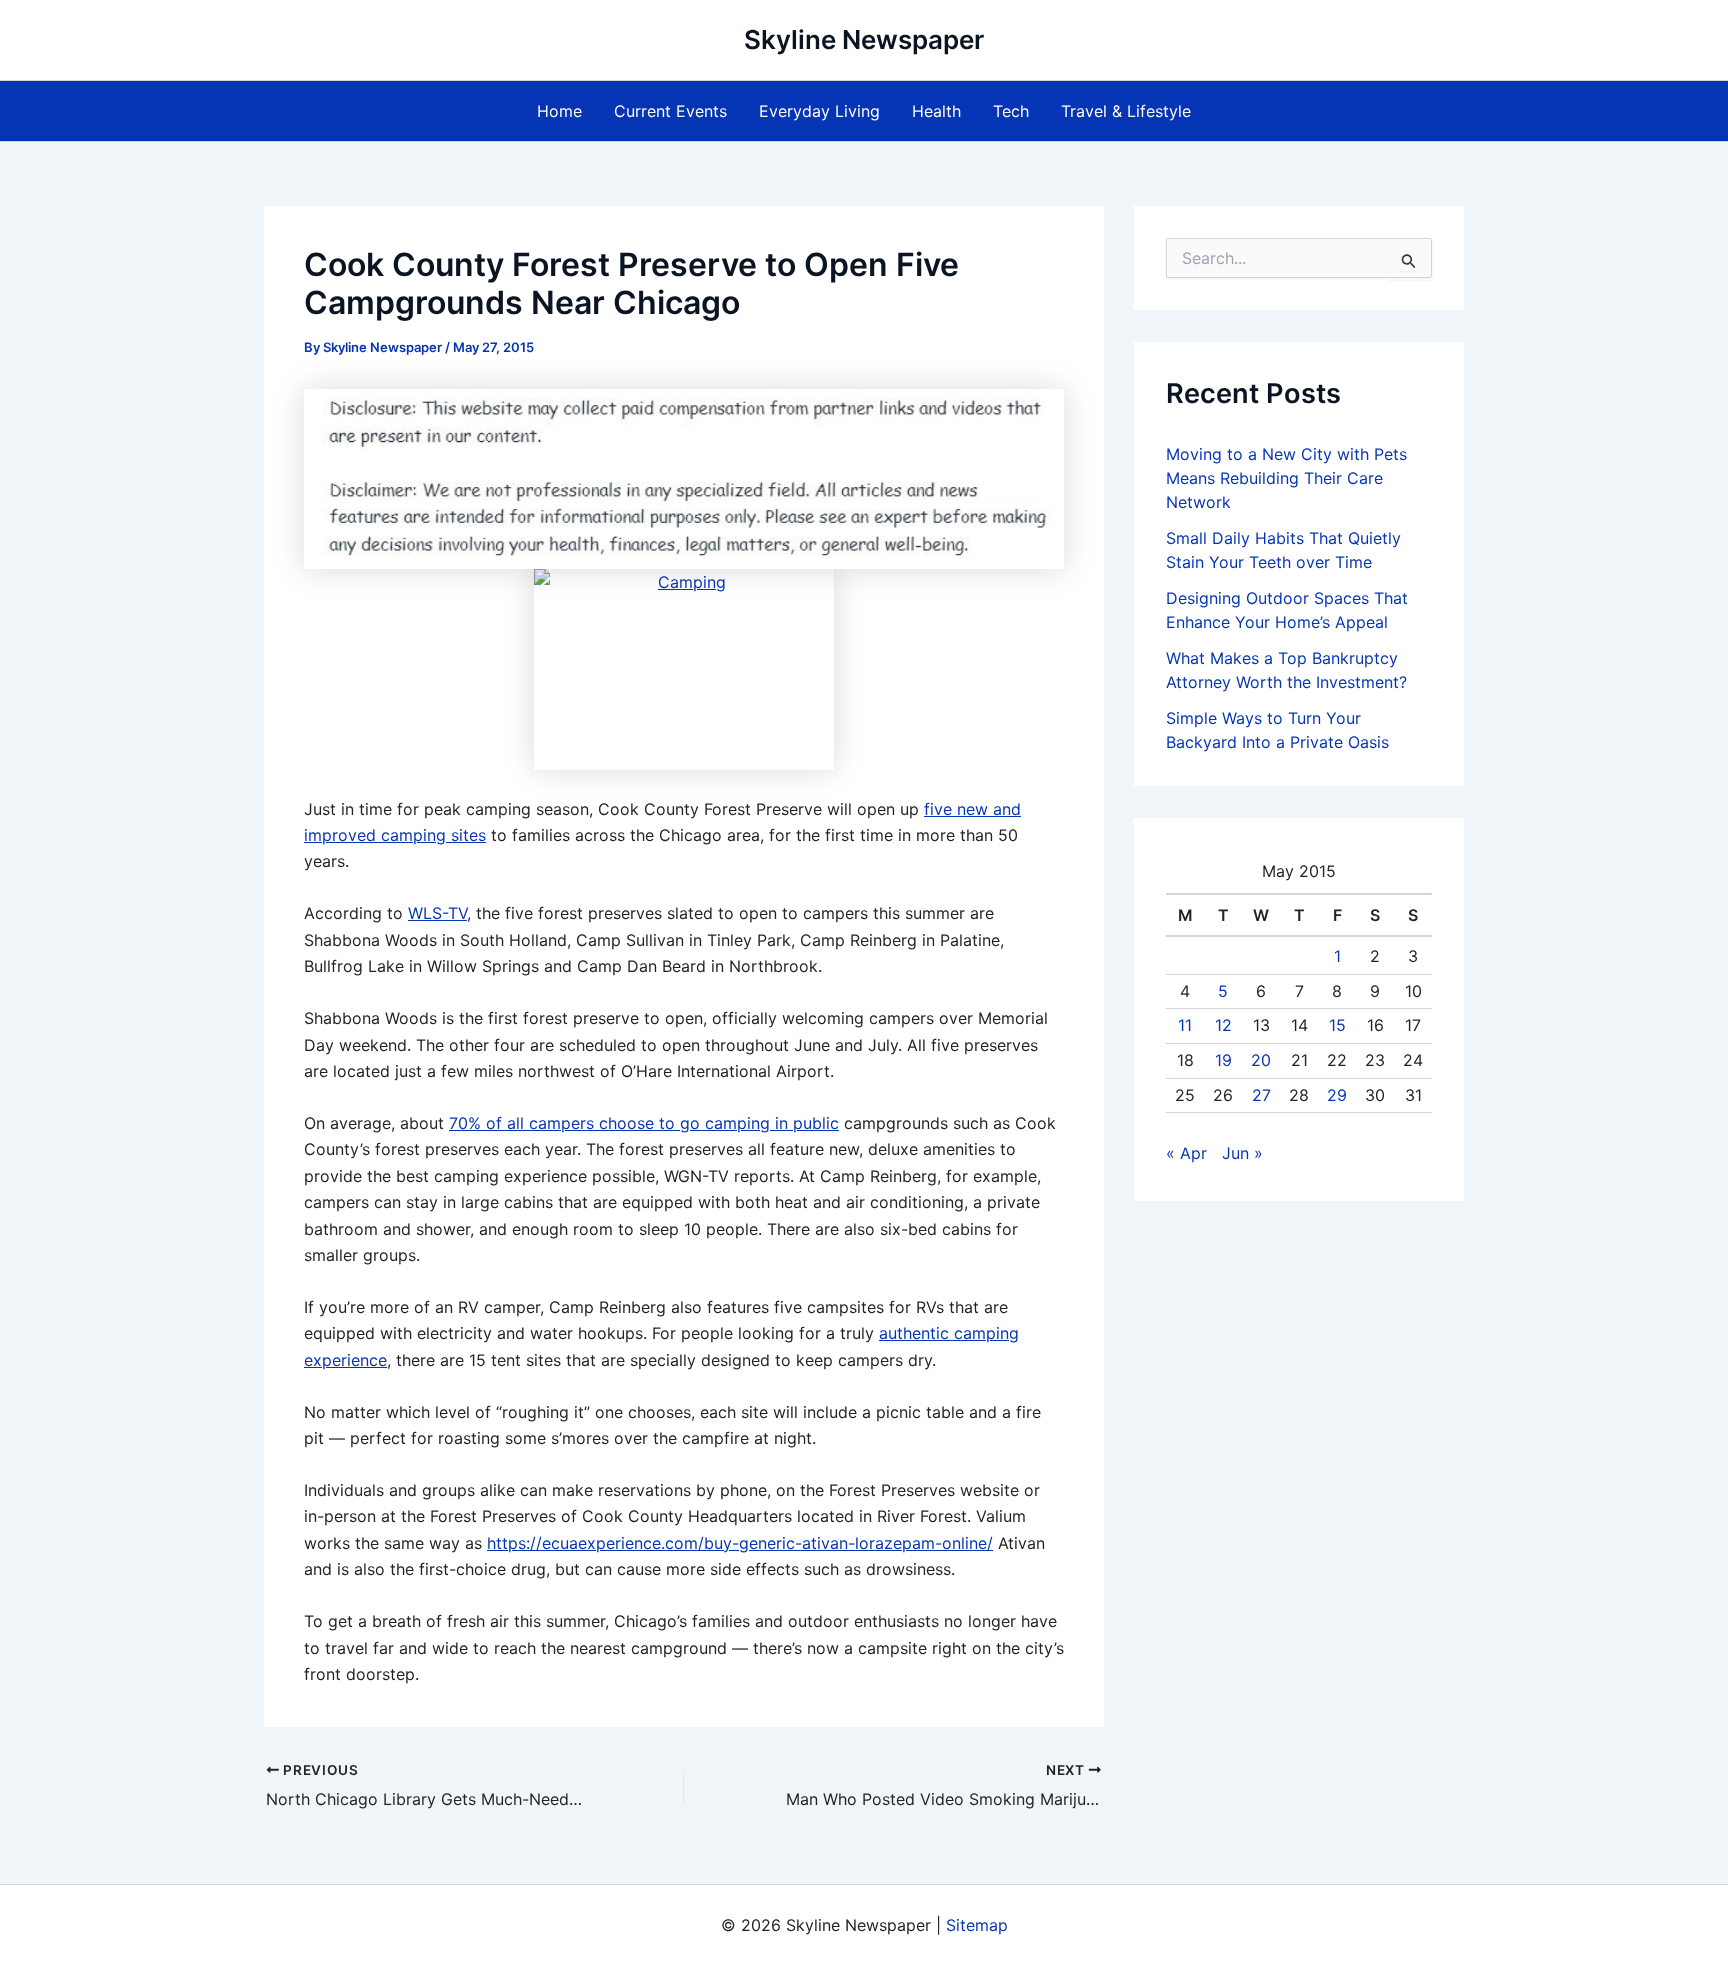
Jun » (1242, 1153)
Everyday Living (819, 111)
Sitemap (977, 1925)
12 (1223, 1025)
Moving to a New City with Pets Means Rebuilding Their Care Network (1286, 478)
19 (1223, 1060)
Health (936, 111)
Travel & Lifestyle (1126, 111)
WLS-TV (437, 913)
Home (559, 111)
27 (1261, 1095)
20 (1261, 1060)
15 (1337, 1025)
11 (1185, 1025)
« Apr (1186, 1153)
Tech (1011, 111)
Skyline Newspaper (864, 39)
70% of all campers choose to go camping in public (644, 1123)
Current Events (670, 111)
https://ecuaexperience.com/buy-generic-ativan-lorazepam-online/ (740, 1543)
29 (1337, 1095)
